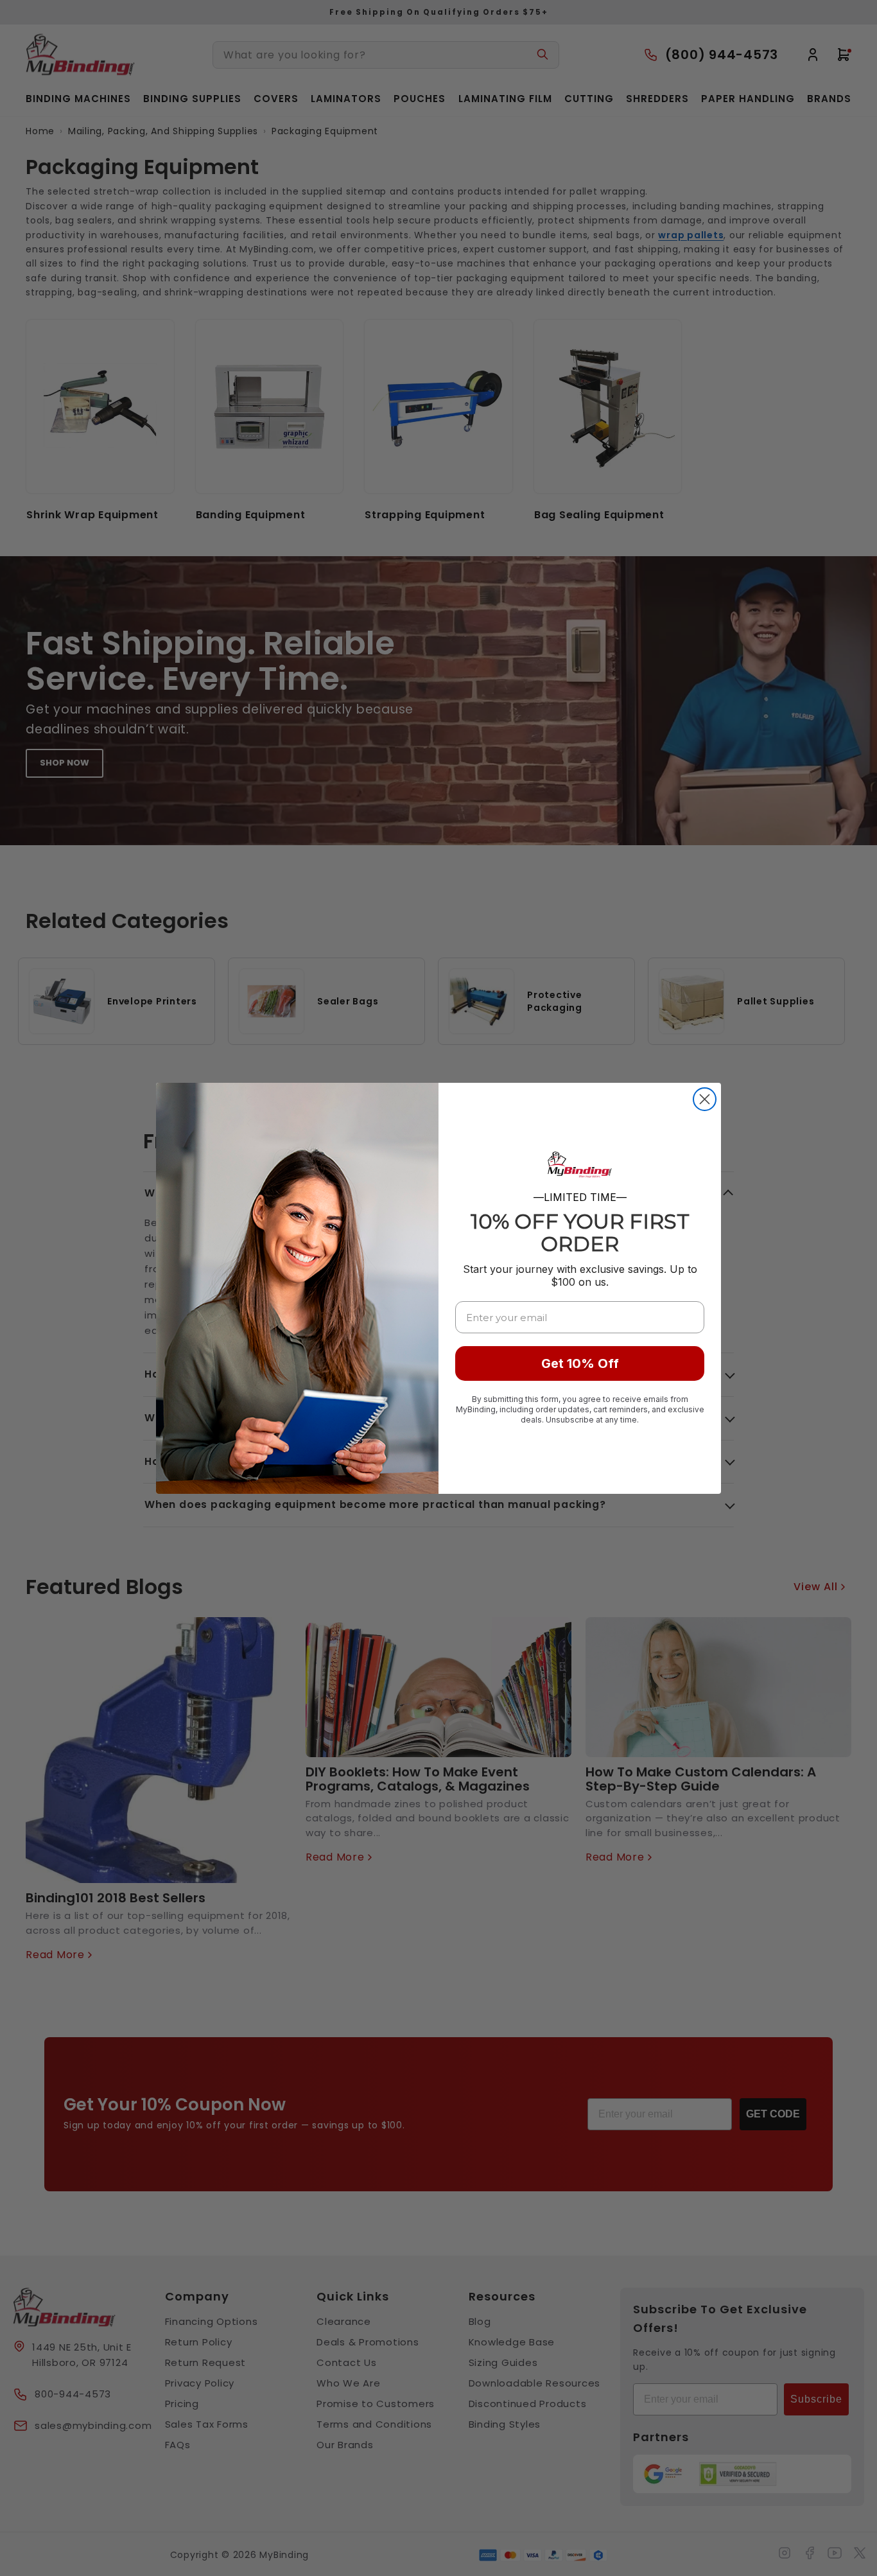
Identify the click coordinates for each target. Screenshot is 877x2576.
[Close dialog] (705, 1099)
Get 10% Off (580, 1363)
